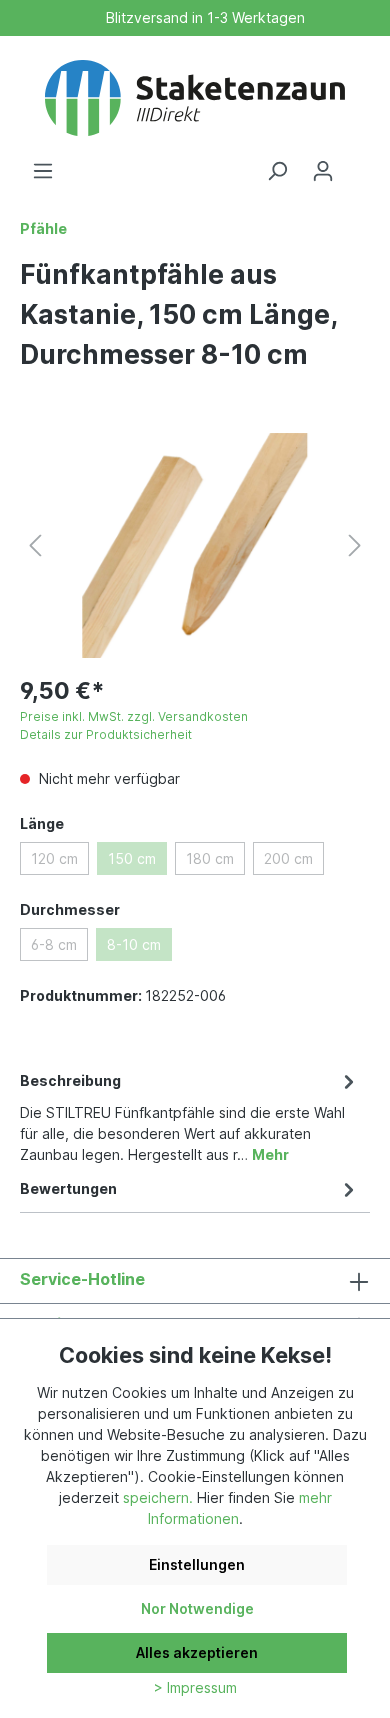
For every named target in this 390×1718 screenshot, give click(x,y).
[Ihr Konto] (323, 171)
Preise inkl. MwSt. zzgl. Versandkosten (134, 716)
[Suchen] (277, 171)
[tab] (190, 1116)
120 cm (54, 858)
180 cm (210, 858)
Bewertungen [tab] (68, 1188)
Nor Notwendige (197, 1608)
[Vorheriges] (35, 545)
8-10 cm (134, 944)
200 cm (288, 858)
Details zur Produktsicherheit (106, 734)
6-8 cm (54, 944)
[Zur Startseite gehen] (195, 98)
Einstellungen (197, 1564)
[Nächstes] (355, 545)
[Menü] (43, 171)
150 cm (132, 858)
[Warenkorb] (358, 164)
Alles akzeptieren (197, 1652)
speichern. (158, 1497)
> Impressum (195, 1687)
